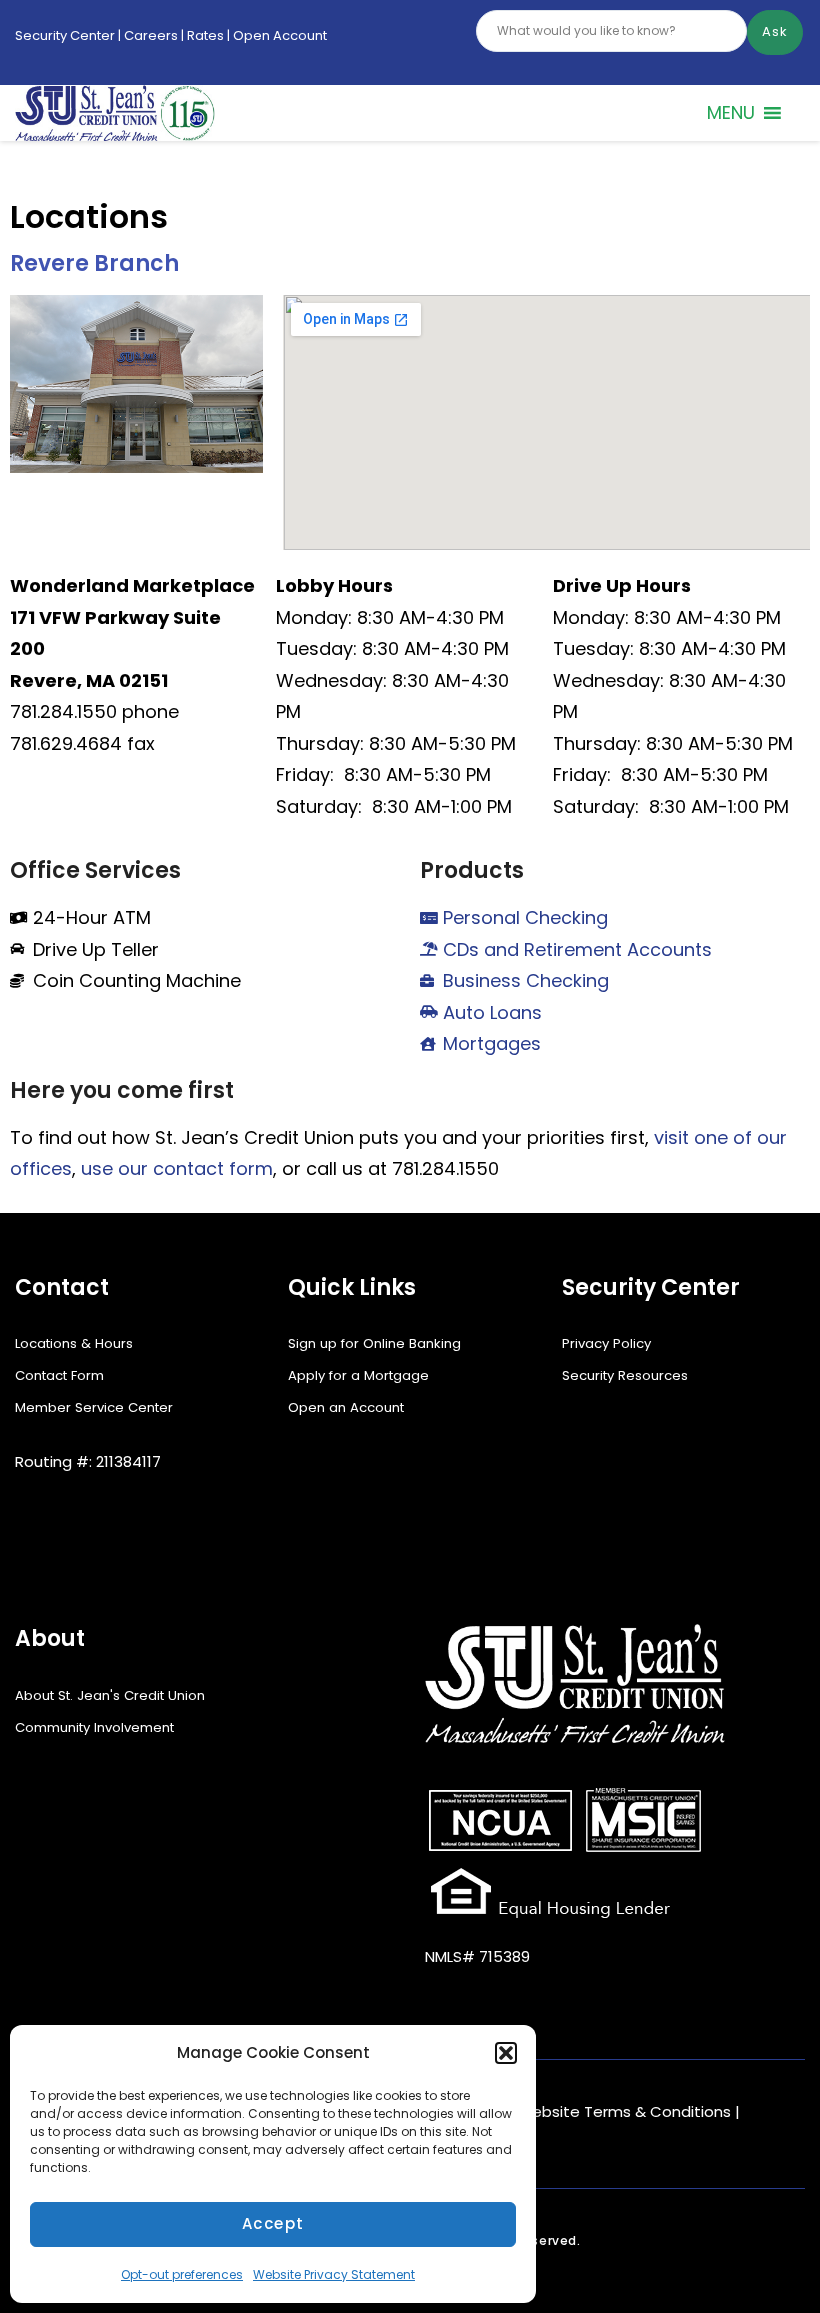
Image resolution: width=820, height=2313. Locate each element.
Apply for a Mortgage (358, 1375)
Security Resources (625, 1375)
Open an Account (346, 1407)
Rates (204, 35)
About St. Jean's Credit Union (110, 1695)
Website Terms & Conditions (624, 2111)
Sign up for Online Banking (374, 1343)
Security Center (65, 35)
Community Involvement (94, 1727)
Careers (151, 35)
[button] (506, 2053)
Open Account (280, 35)
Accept (273, 2223)
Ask (775, 31)
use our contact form (177, 1168)
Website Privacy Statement (334, 2274)
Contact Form (59, 1375)
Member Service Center (94, 1407)
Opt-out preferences (182, 2274)
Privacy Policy (606, 1343)
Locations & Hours (74, 1343)
